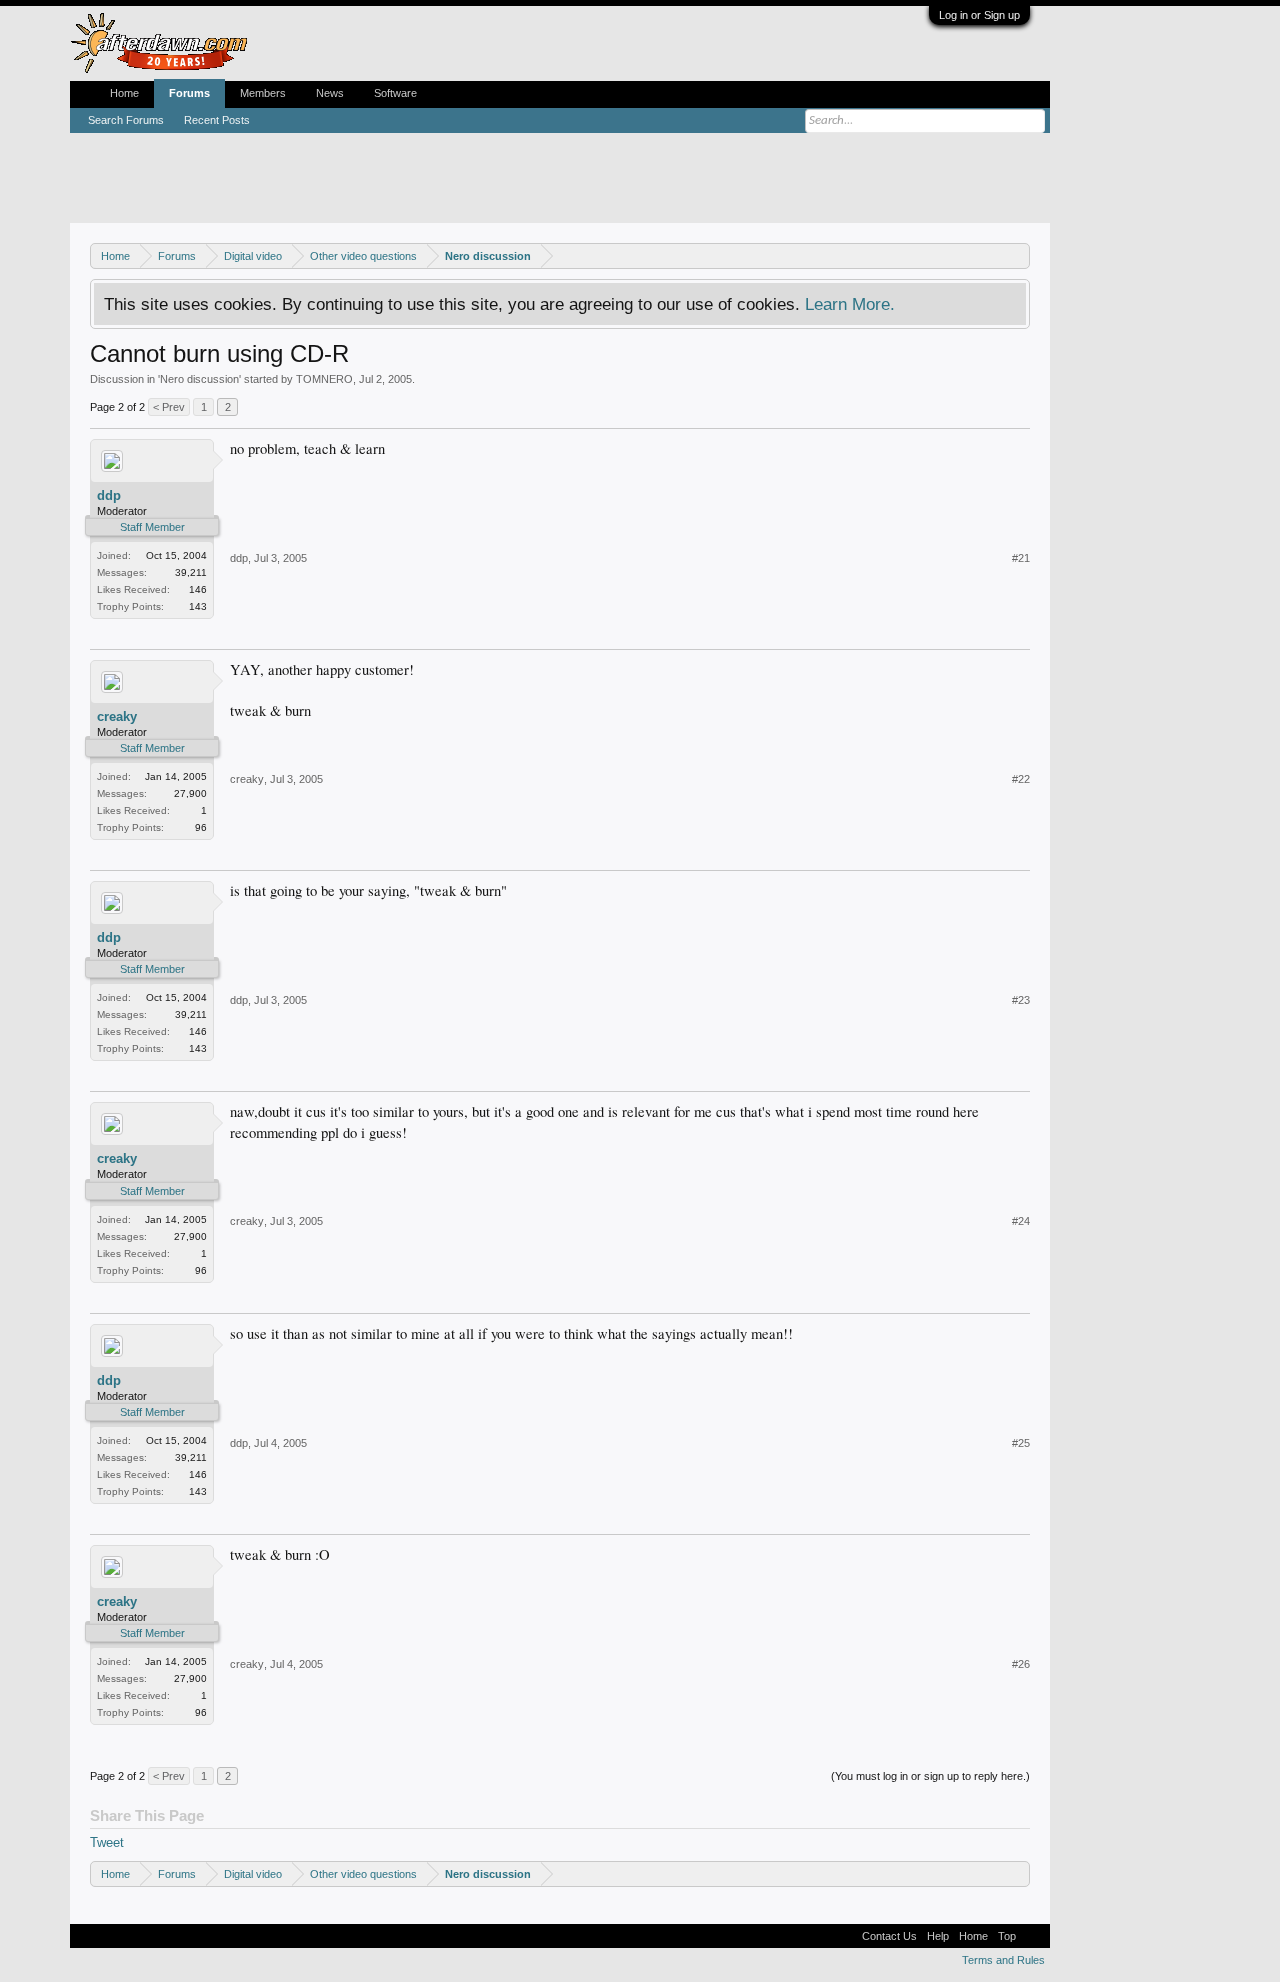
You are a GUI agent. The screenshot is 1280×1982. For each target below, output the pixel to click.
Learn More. (850, 304)
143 (198, 606)
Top (1007, 1936)
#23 (1021, 1000)
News (330, 93)
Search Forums (126, 120)
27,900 (190, 793)
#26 (1021, 1664)
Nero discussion (199, 379)
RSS (1033, 1936)
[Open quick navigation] (1017, 255)
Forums (189, 93)
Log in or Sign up (979, 15)
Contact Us (889, 1936)
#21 (1021, 558)
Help (938, 1936)
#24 (1021, 1221)
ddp (109, 495)
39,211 (191, 572)
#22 (1021, 779)
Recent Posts (217, 120)
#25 (1021, 1443)
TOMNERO (324, 379)
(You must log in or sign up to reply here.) (930, 1776)
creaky (117, 716)
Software (395, 93)
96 (201, 827)
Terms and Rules (1003, 1960)
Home (124, 93)
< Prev (169, 407)
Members (263, 93)
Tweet (107, 1842)
